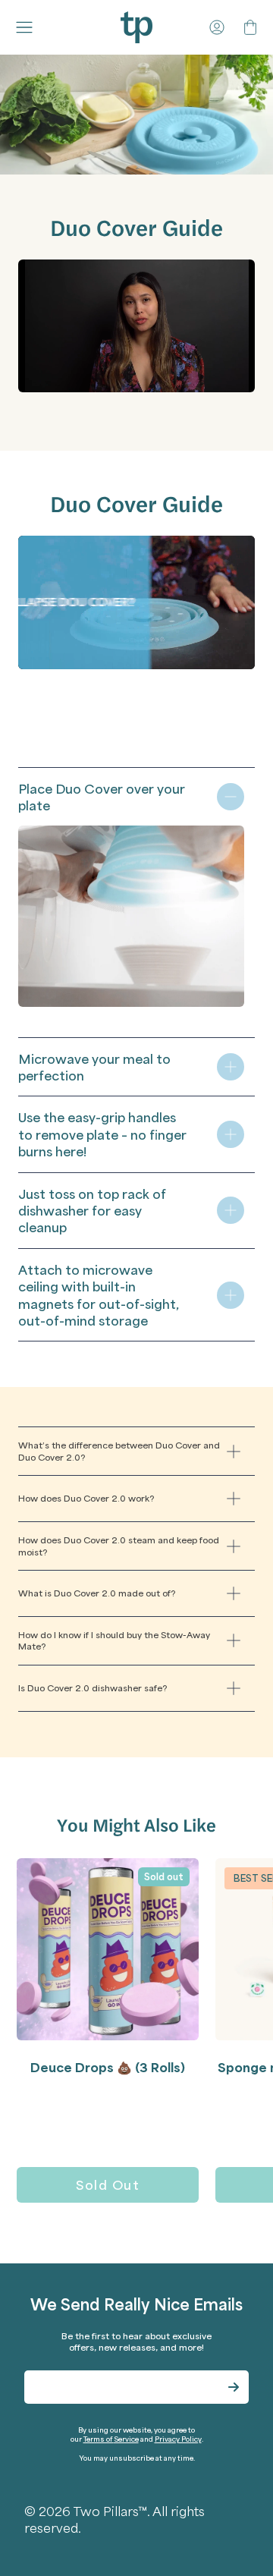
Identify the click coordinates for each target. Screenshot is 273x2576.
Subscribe (234, 2387)
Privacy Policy (178, 2439)
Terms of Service (111, 2439)
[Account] (217, 27)
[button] (27, 27)
